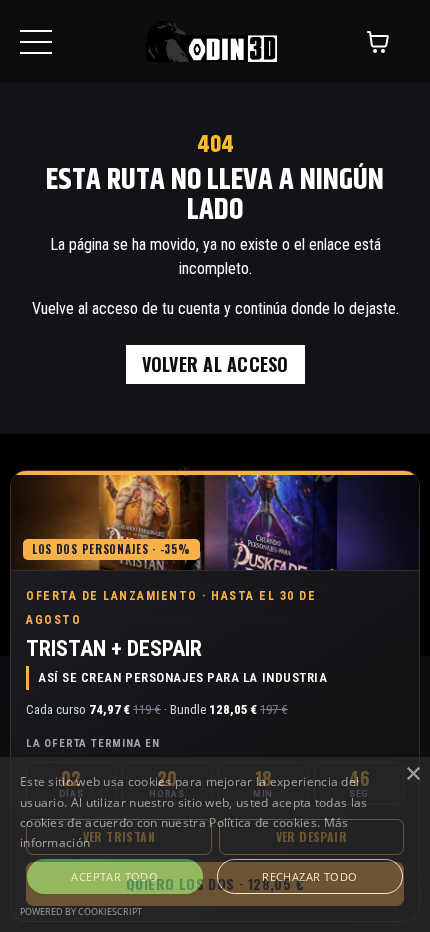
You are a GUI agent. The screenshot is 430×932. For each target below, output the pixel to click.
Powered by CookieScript (81, 911)
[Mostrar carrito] (378, 42)
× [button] (412, 774)
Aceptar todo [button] (114, 876)
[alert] (215, 844)
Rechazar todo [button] (309, 876)
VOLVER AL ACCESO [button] (215, 364)
